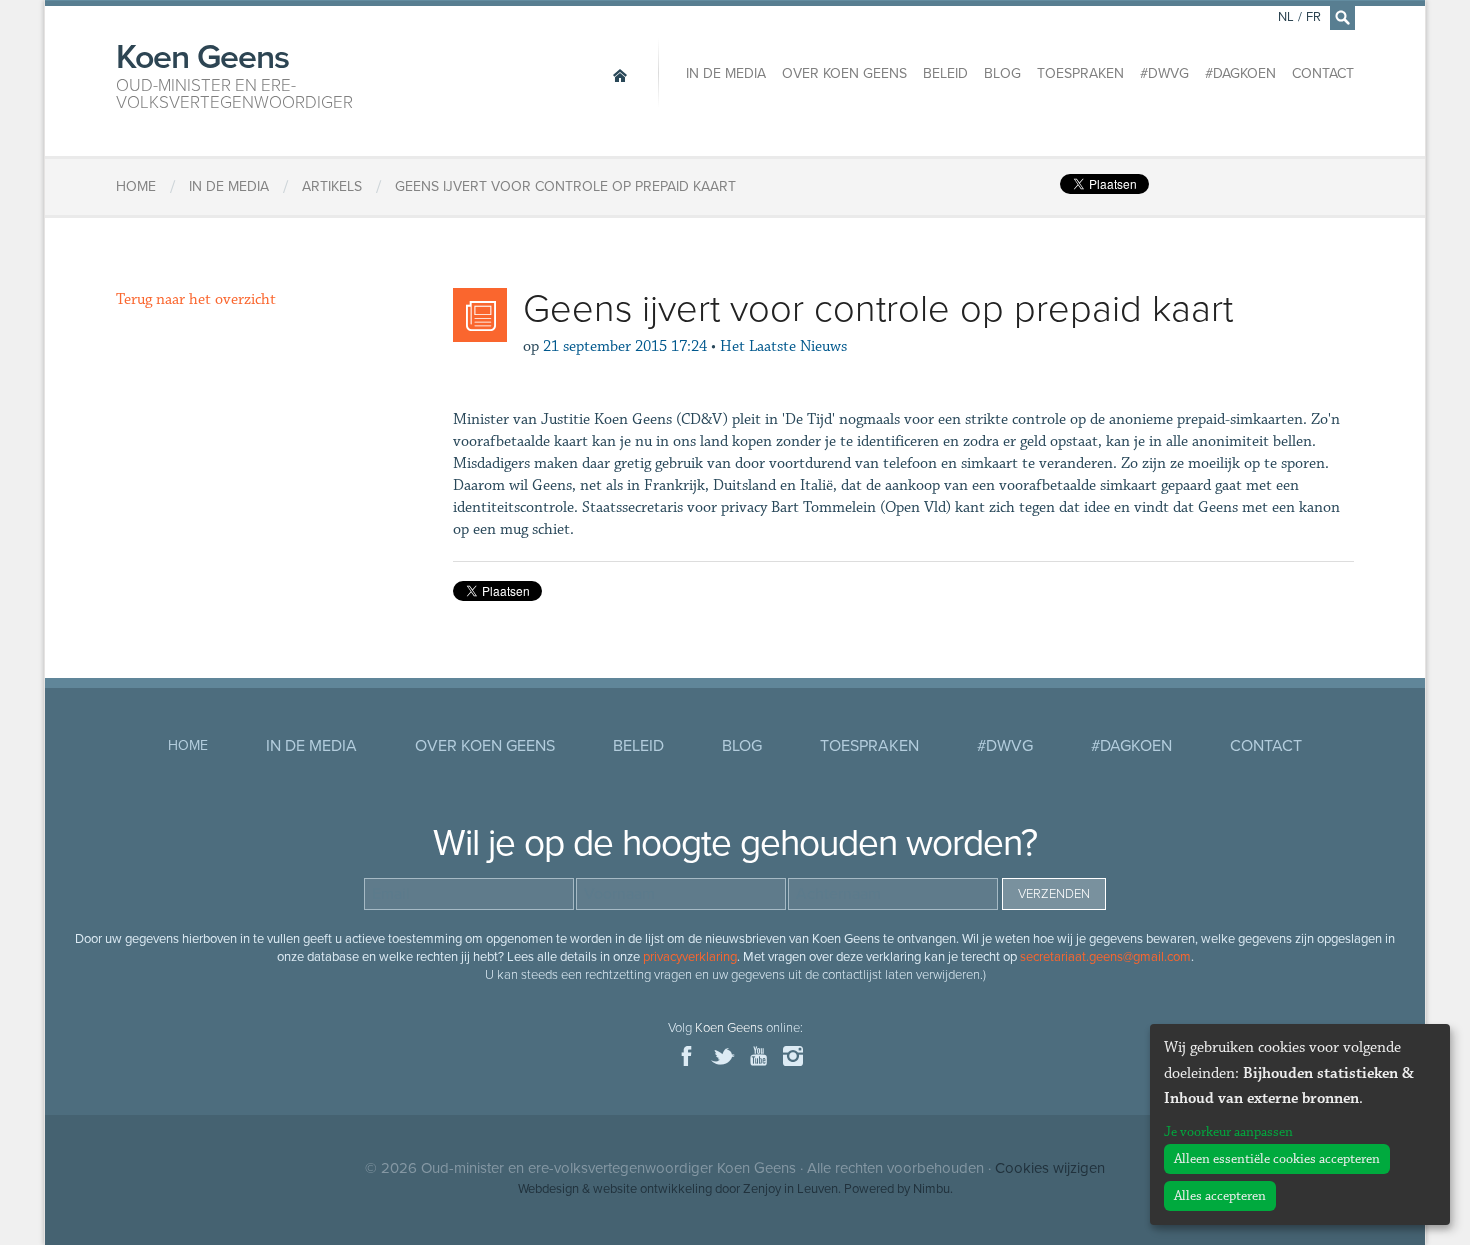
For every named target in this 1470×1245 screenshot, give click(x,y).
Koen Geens (234, 74)
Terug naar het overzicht (196, 299)
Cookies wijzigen (1050, 1168)
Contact (1323, 73)
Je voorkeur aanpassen (1228, 1132)
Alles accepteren (1220, 1196)
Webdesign (548, 1189)
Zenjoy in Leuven (790, 1189)
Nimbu (931, 1189)
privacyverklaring (690, 957)
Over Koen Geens (844, 73)
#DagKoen (1240, 73)
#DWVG (1164, 73)
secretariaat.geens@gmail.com (1105, 957)
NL (1286, 17)
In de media (726, 73)
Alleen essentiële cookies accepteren (1277, 1159)
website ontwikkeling (652, 1189)
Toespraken (1080, 73)
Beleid (945, 73)
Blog (1002, 73)
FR (1313, 17)
